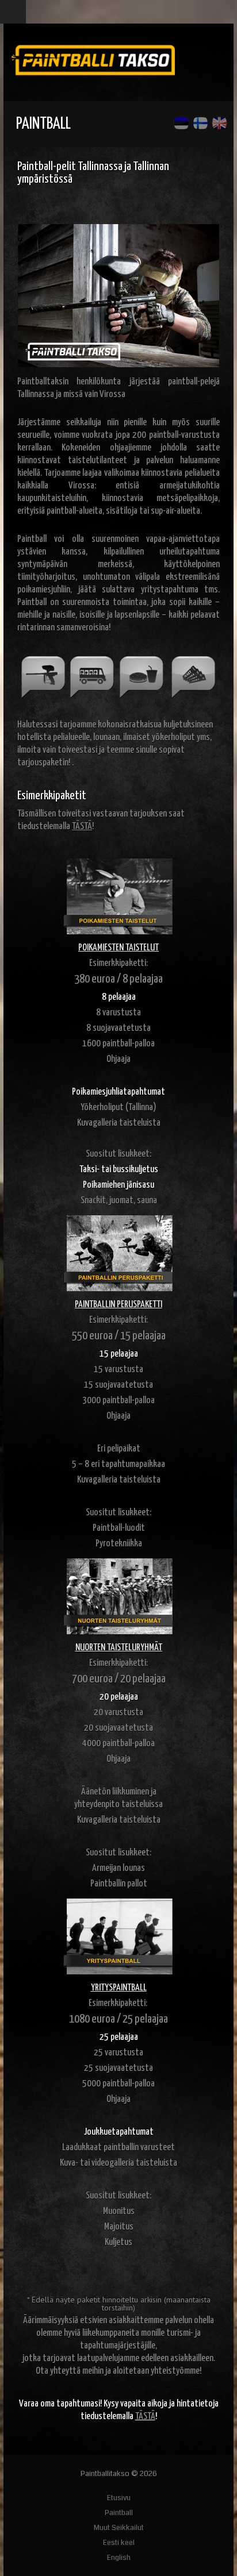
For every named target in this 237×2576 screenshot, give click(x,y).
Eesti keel (119, 2543)
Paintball (119, 2513)
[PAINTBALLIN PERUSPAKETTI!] (118, 1253)
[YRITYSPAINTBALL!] (118, 1936)
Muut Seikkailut (119, 2528)
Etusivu (119, 2498)
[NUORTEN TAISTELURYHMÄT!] (118, 1596)
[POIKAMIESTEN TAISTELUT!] (118, 896)
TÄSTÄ (145, 2417)
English (119, 2558)
